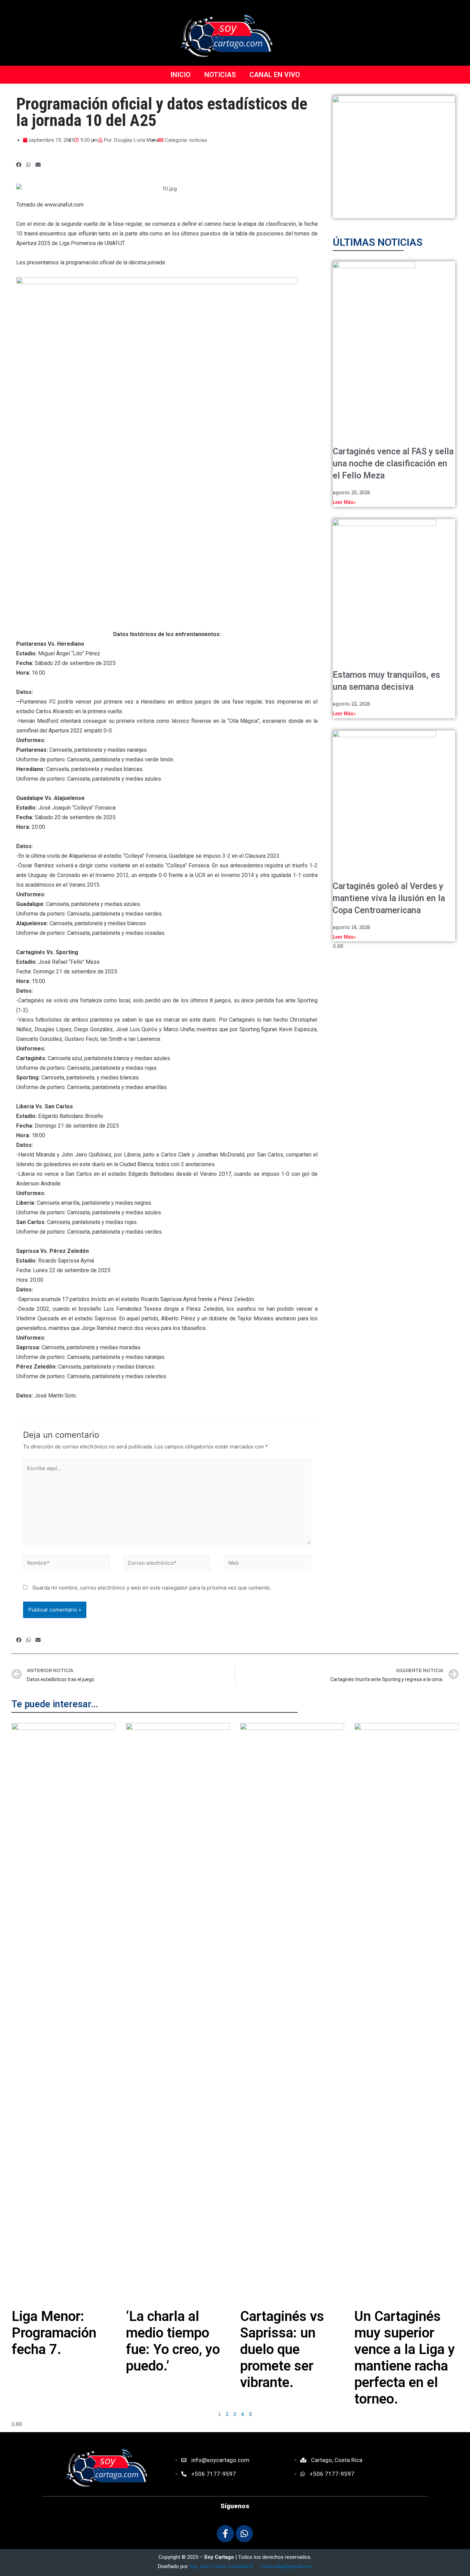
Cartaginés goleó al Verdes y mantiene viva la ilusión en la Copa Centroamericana (389, 898)
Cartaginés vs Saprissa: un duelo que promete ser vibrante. (282, 2349)
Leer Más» (344, 502)
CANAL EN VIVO (275, 75)
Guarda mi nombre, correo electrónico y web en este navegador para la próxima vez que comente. (152, 1588)
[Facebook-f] (225, 2534)
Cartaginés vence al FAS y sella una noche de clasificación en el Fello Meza (393, 463)
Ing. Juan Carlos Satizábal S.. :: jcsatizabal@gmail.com (251, 2566)
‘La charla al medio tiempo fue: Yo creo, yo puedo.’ (173, 2341)
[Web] (267, 1564)
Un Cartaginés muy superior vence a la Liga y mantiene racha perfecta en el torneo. (405, 2358)
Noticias (220, 75)
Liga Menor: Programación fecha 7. (54, 2333)
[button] (19, 165)
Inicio (180, 75)
